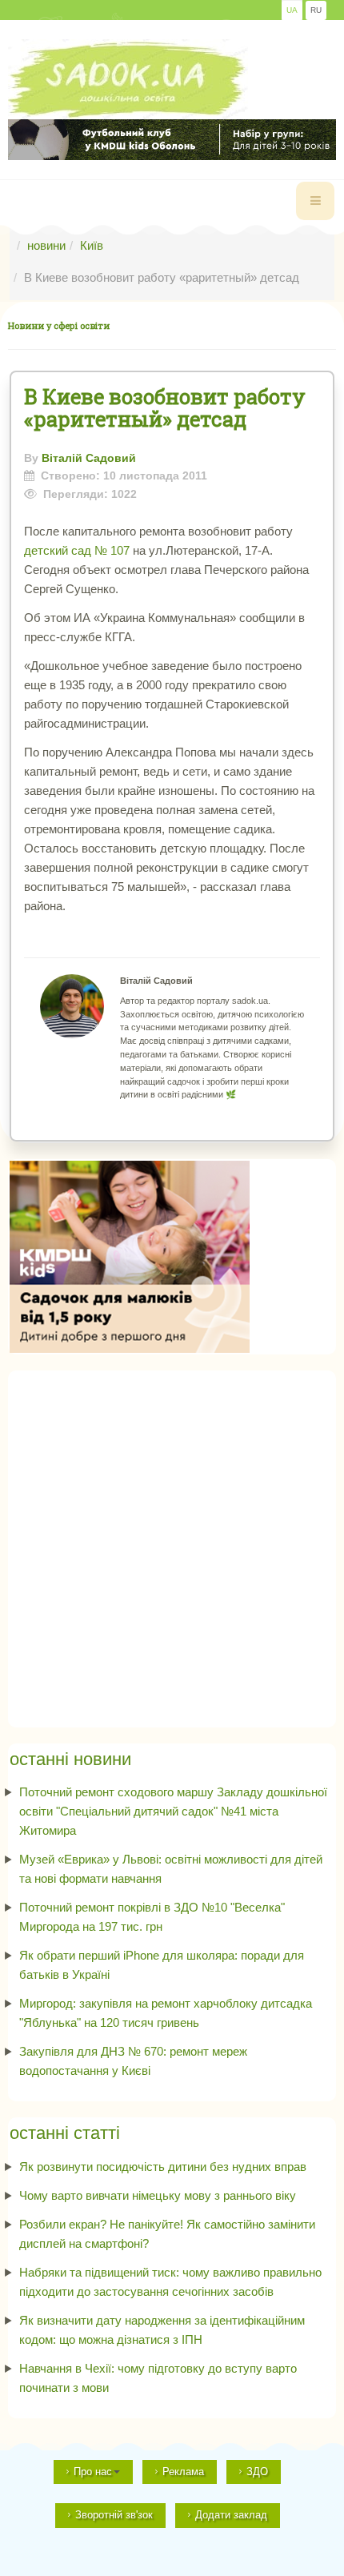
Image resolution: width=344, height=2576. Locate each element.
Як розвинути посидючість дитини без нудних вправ (163, 2167)
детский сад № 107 (78, 550)
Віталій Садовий (89, 458)
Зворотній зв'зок (114, 2515)
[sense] (130, 1256)
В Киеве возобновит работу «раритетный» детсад (165, 407)
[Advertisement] (172, 1544)
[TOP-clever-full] (172, 140)
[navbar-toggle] (315, 201)
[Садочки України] (128, 79)
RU (316, 10)
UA (292, 10)
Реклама (183, 2472)
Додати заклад (231, 2515)
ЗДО (257, 2472)
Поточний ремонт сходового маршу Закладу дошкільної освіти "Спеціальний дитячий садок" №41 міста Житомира (173, 1811)
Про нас (93, 2472)
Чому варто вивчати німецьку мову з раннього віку (158, 2195)
